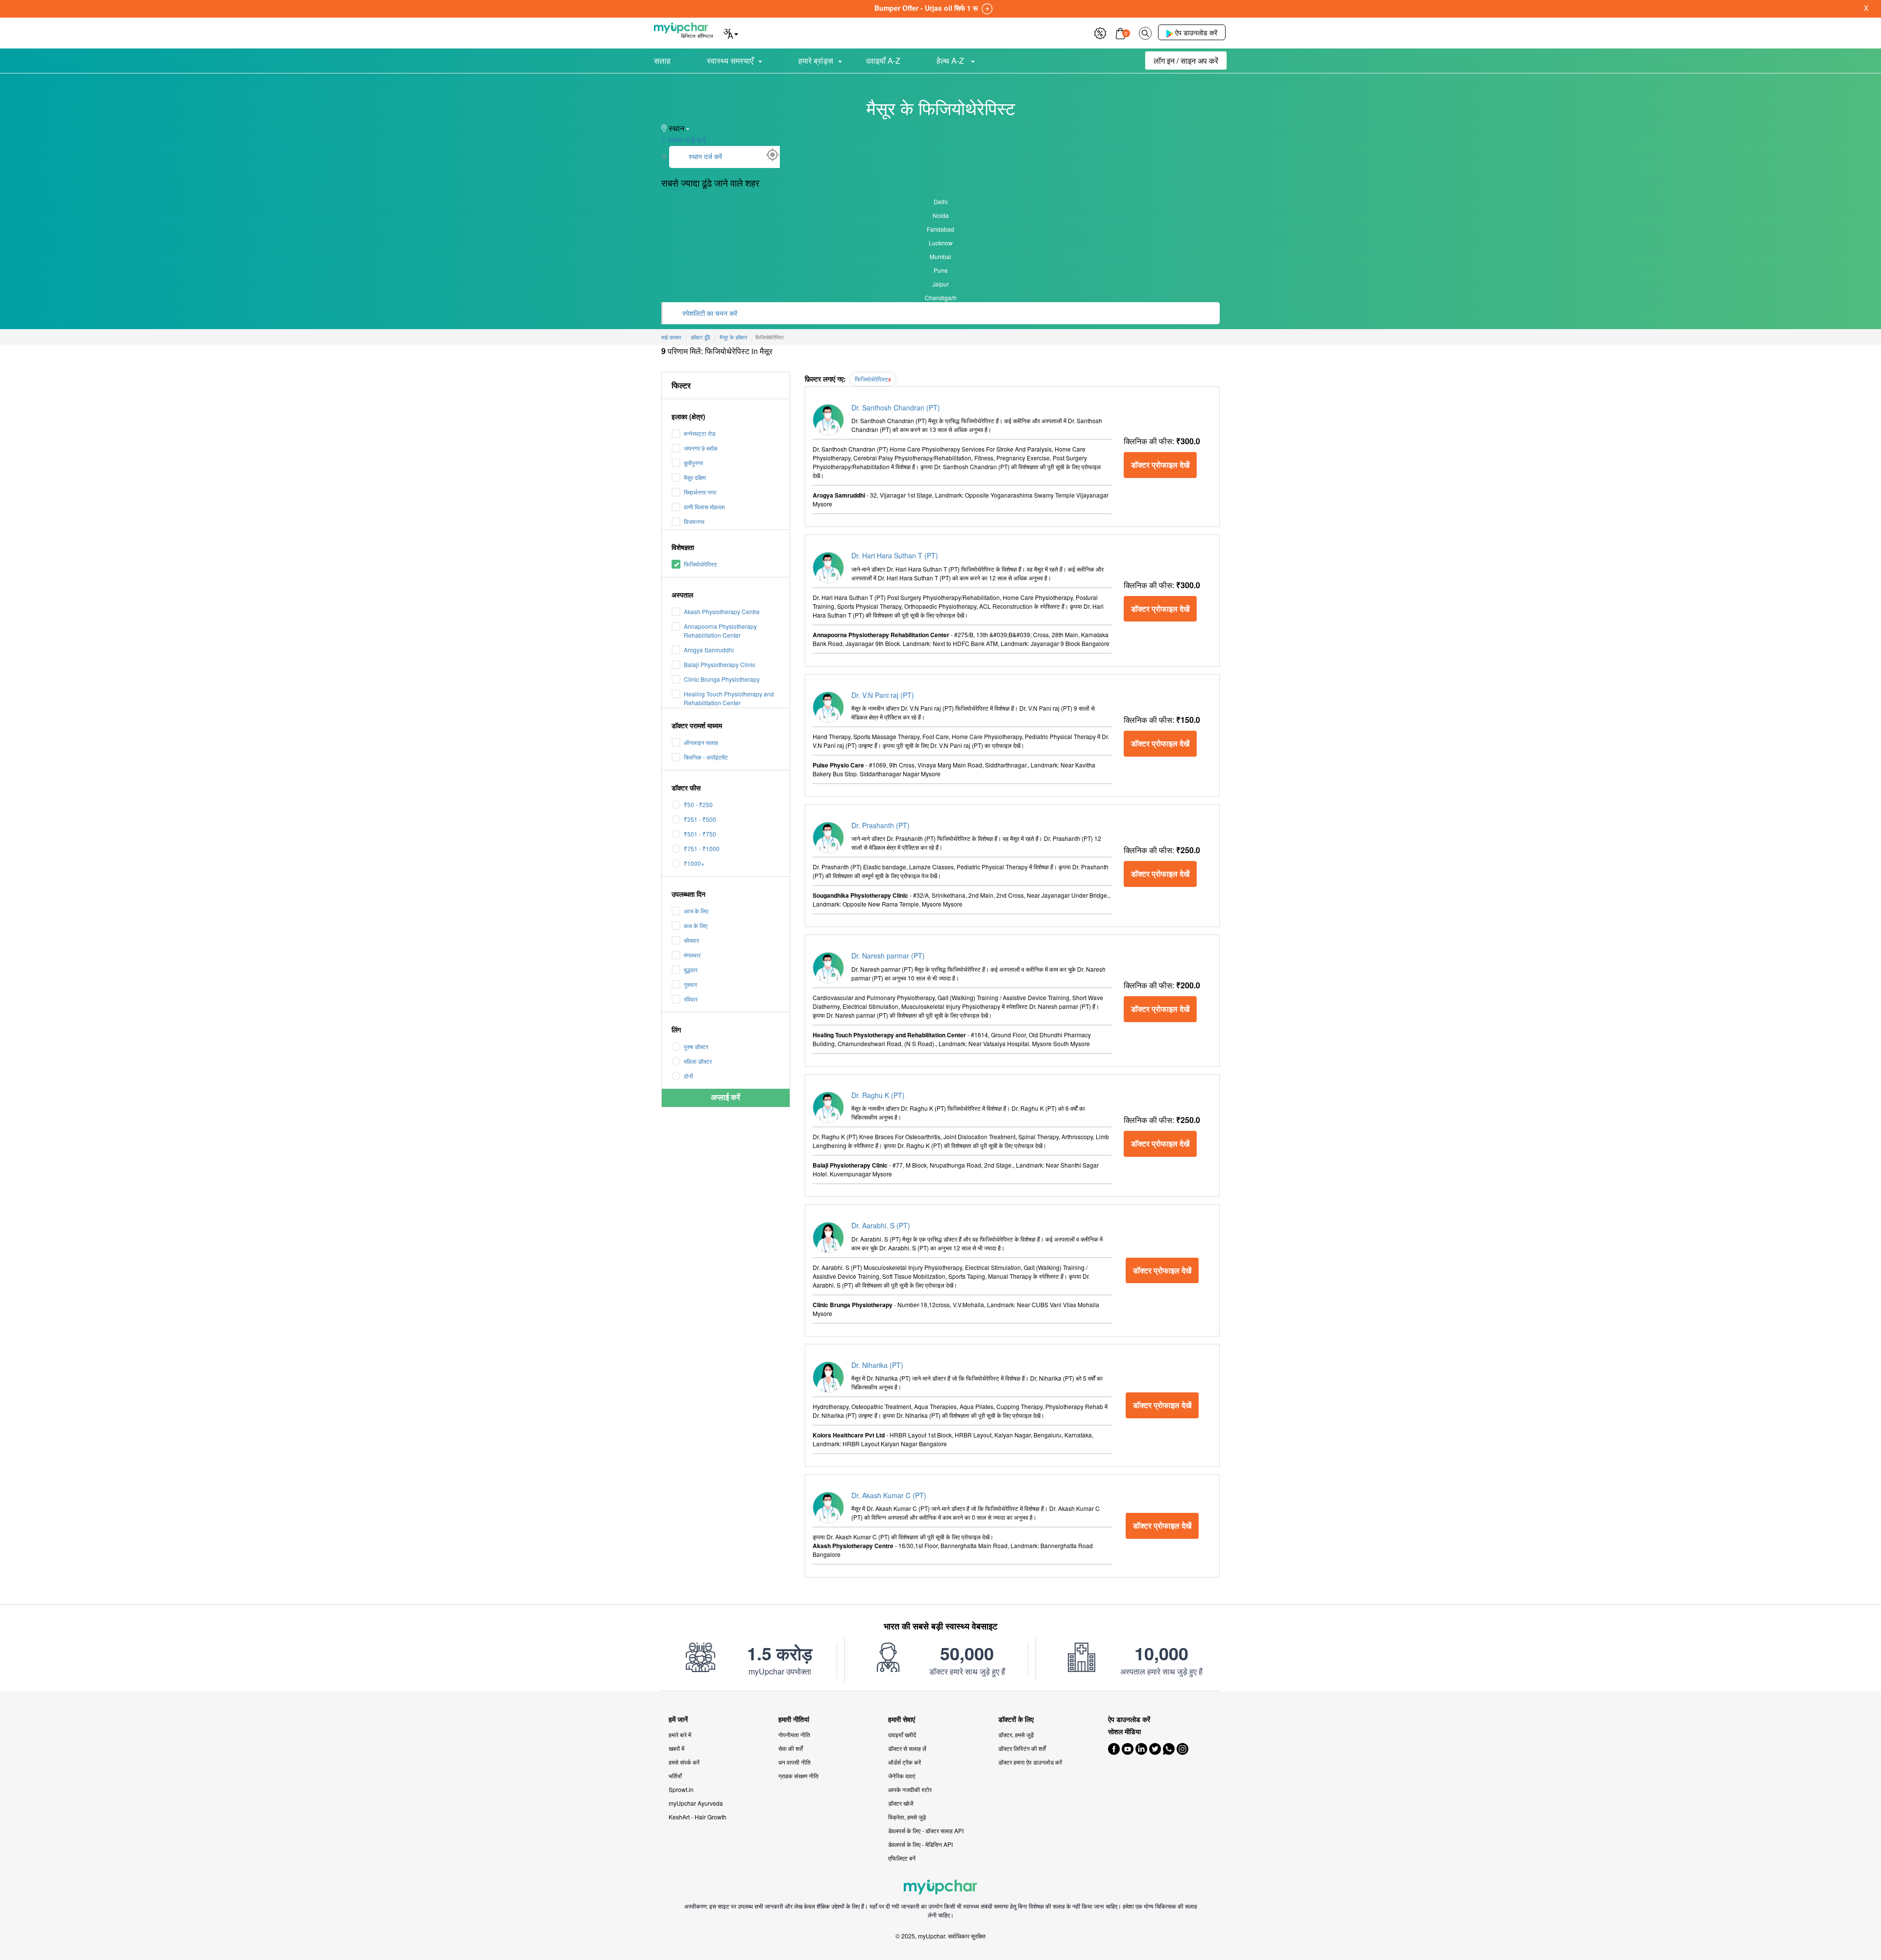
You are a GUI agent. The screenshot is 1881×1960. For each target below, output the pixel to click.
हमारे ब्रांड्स (816, 60)
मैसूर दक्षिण (695, 477)
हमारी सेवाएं (902, 1719)
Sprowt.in (681, 1789)
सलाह (662, 60)
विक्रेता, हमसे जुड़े (907, 1817)
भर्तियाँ (675, 1776)
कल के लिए (696, 925)
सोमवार (691, 940)
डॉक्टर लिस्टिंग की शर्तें (1022, 1748)
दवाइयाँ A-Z (883, 60)
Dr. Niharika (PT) (877, 1365)
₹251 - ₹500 (700, 819)
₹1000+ (694, 863)
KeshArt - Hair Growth (698, 1817)
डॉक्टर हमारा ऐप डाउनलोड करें (1030, 1762)
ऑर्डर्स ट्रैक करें (904, 1762)
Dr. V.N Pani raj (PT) (883, 695)
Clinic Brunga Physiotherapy (722, 679)
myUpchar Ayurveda (696, 1803)
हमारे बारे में (680, 1734)
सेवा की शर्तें (791, 1748)
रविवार (691, 999)
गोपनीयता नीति (794, 1734)
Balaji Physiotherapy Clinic (720, 664)
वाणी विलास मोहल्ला (704, 507)
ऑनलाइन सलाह (701, 742)
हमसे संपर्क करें (684, 1762)
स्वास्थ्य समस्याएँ (730, 60)
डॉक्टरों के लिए (1016, 1719)
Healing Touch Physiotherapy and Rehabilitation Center (729, 698)
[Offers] (1100, 32)
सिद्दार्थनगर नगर (700, 492)
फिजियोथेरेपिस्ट (700, 564)
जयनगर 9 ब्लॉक (701, 448)
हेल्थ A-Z (951, 60)
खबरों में (676, 1748)
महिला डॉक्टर (698, 1061)
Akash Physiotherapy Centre (722, 611)
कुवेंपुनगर (693, 463)
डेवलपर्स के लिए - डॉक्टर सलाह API (926, 1830)
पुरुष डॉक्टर (696, 1046)
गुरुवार (690, 984)
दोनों (688, 1076)
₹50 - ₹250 (698, 804)
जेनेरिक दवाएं (902, 1776)
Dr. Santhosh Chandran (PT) (896, 407)
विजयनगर (694, 521)
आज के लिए (696, 911)
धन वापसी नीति (795, 1762)
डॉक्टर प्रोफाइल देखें (1160, 465)
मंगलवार (692, 955)
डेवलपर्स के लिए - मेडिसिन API (920, 1844)
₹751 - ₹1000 (702, 849)
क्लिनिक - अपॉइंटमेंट (706, 757)
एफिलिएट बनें (902, 1858)
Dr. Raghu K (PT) (878, 1095)
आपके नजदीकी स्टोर (910, 1789)
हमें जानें (678, 1719)
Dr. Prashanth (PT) (880, 825)
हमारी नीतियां (794, 1719)
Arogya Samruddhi (709, 650)
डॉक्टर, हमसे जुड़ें (1016, 1734)
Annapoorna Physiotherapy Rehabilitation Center (720, 631)
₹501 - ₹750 (700, 834)
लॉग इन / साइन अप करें (1186, 60)
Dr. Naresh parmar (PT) (888, 956)
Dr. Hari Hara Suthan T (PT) (895, 555)
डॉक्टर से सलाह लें (907, 1748)
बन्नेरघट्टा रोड (699, 433)
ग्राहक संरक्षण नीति (798, 1776)
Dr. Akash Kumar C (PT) (889, 1495)
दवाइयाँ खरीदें (902, 1734)
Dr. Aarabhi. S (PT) (881, 1225)
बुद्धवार (691, 969)
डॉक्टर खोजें (901, 1803)
